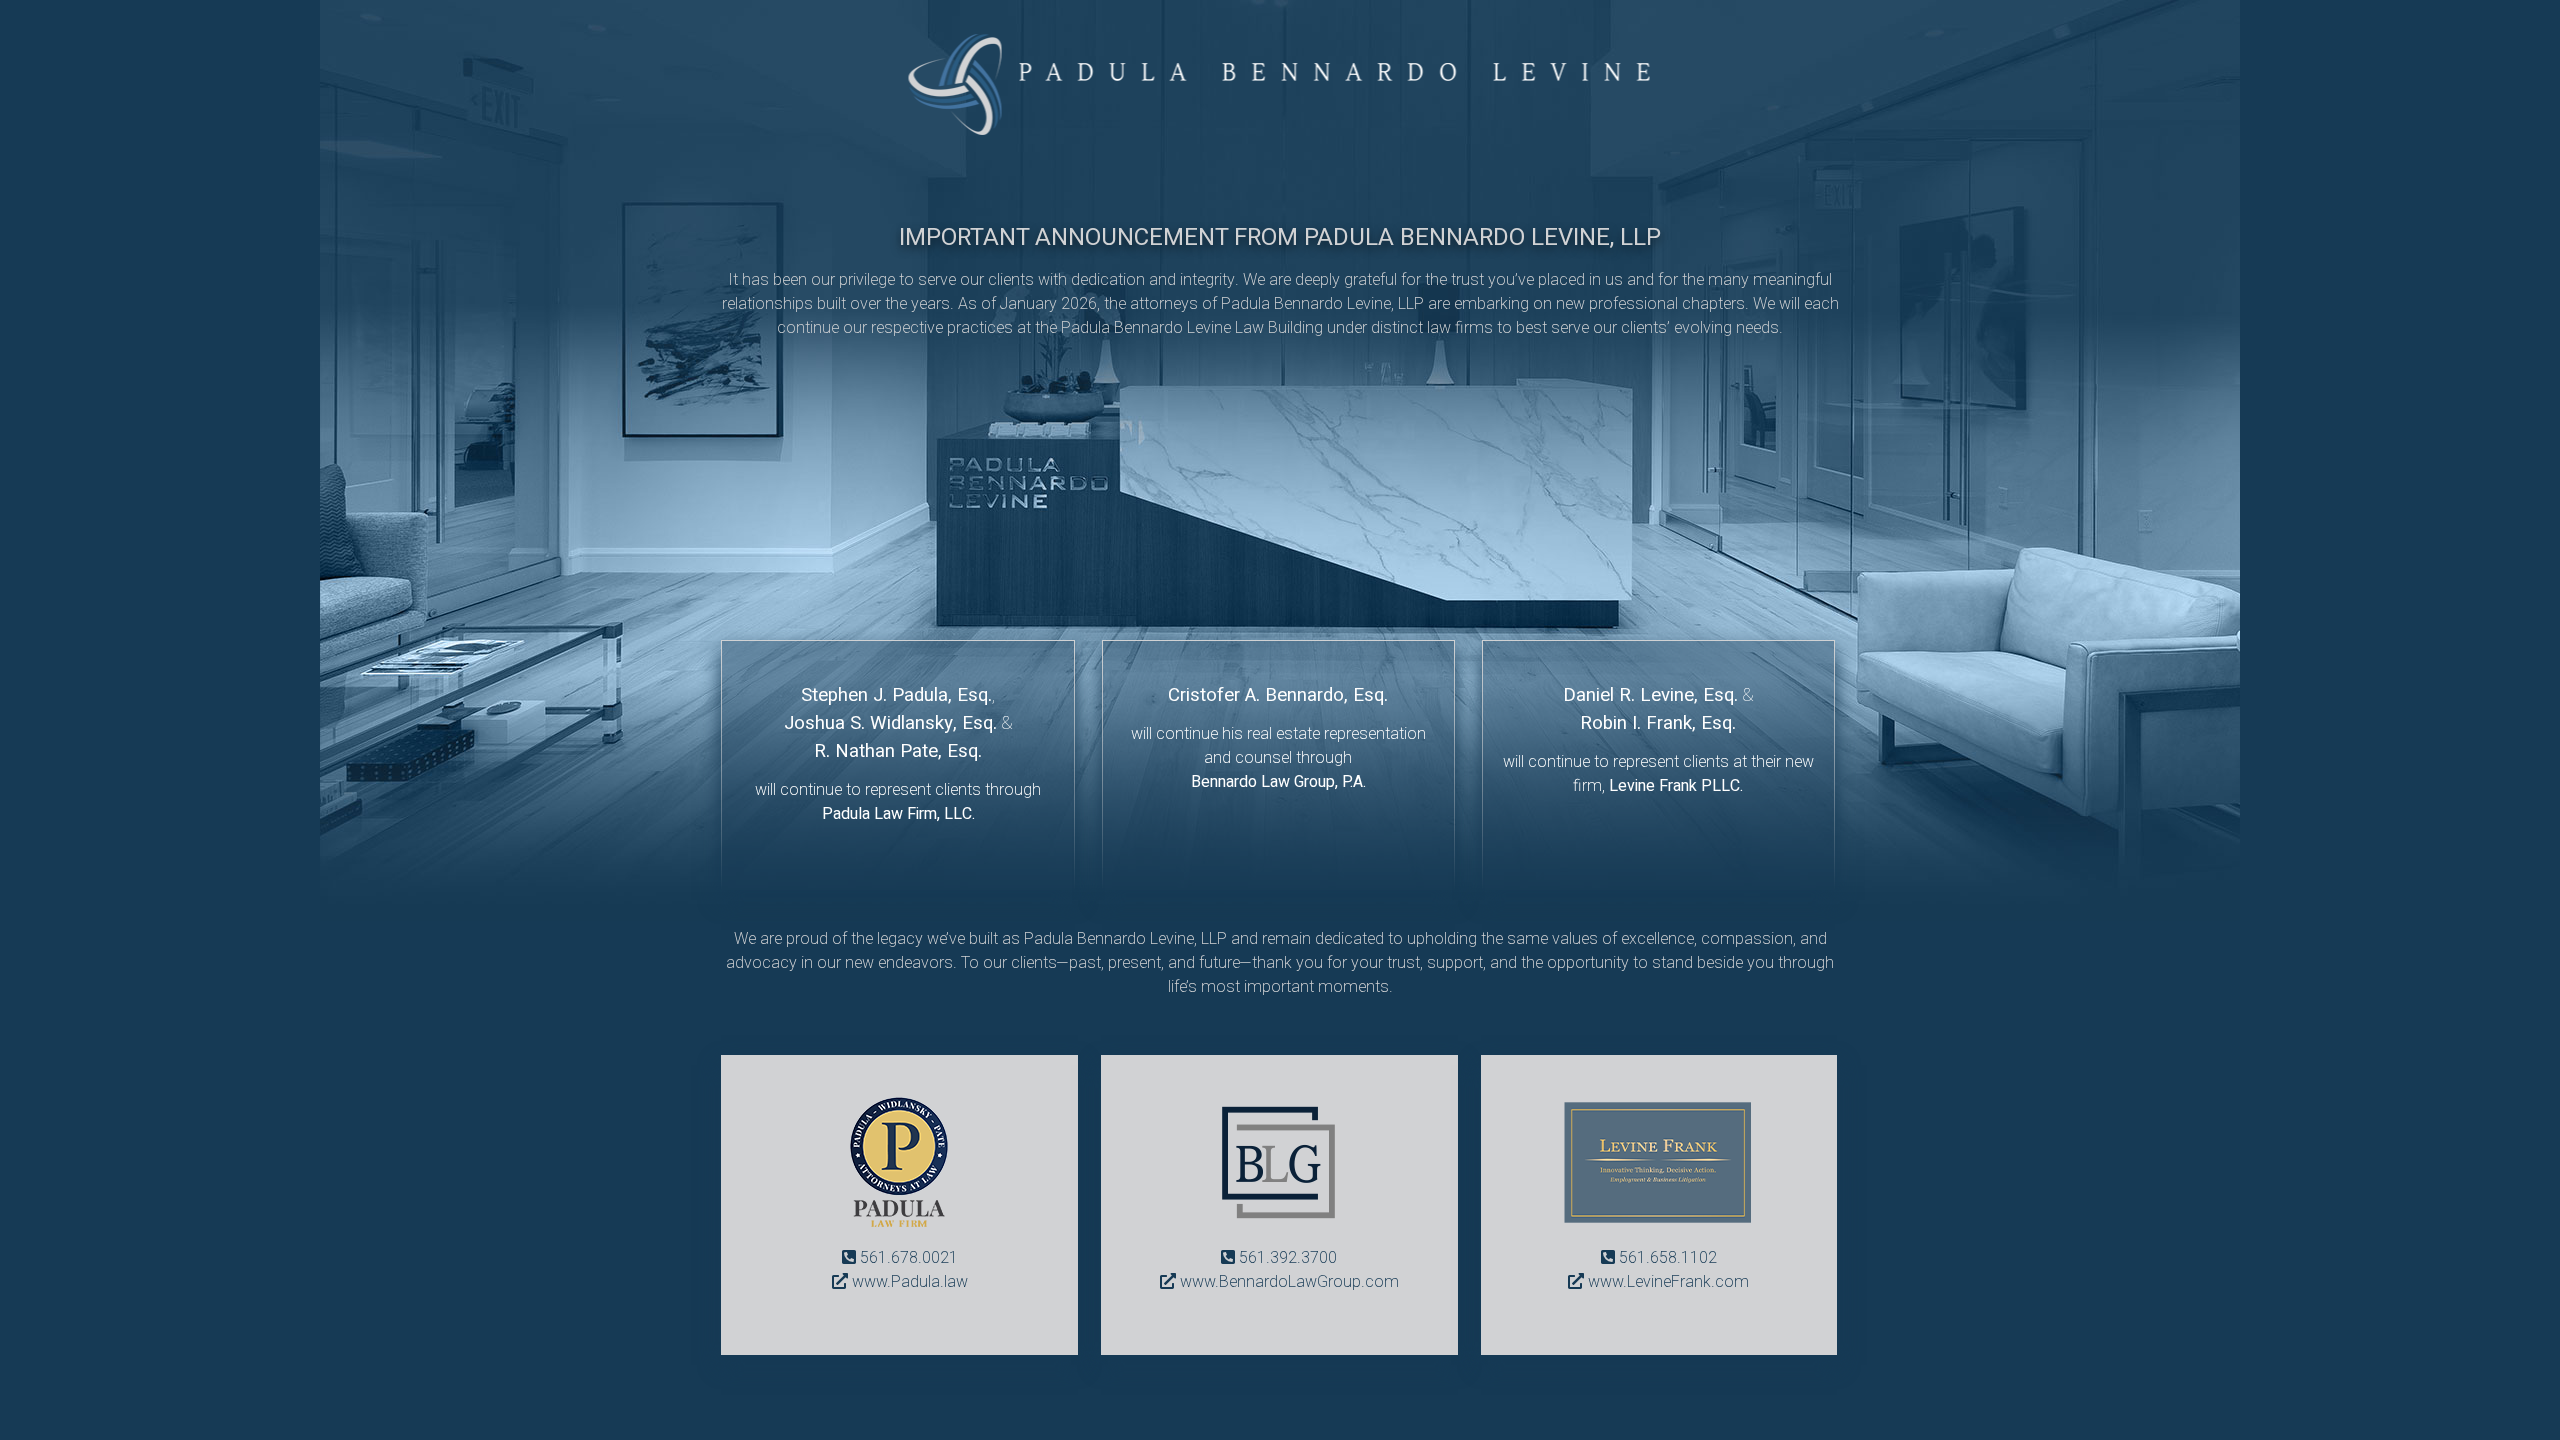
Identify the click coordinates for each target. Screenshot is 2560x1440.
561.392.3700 (1288, 1258)
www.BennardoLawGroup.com (1289, 1282)
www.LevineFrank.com (1668, 1282)
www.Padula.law (910, 1282)
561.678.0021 (909, 1258)
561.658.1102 (1668, 1258)
